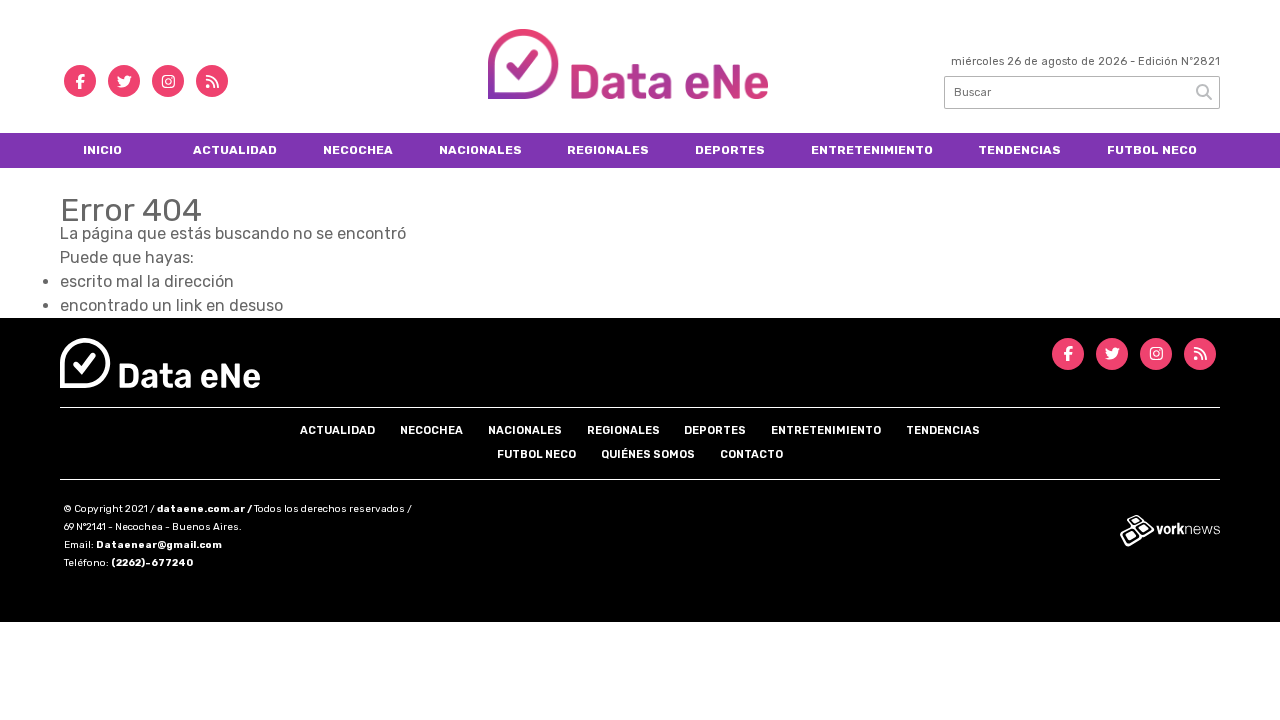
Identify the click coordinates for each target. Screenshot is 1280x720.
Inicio (102, 150)
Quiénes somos (648, 454)
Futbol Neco (1152, 150)
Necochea (358, 150)
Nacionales (480, 150)
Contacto (751, 454)
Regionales (608, 150)
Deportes (730, 150)
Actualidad (235, 150)
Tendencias (1019, 150)
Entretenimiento (872, 150)
